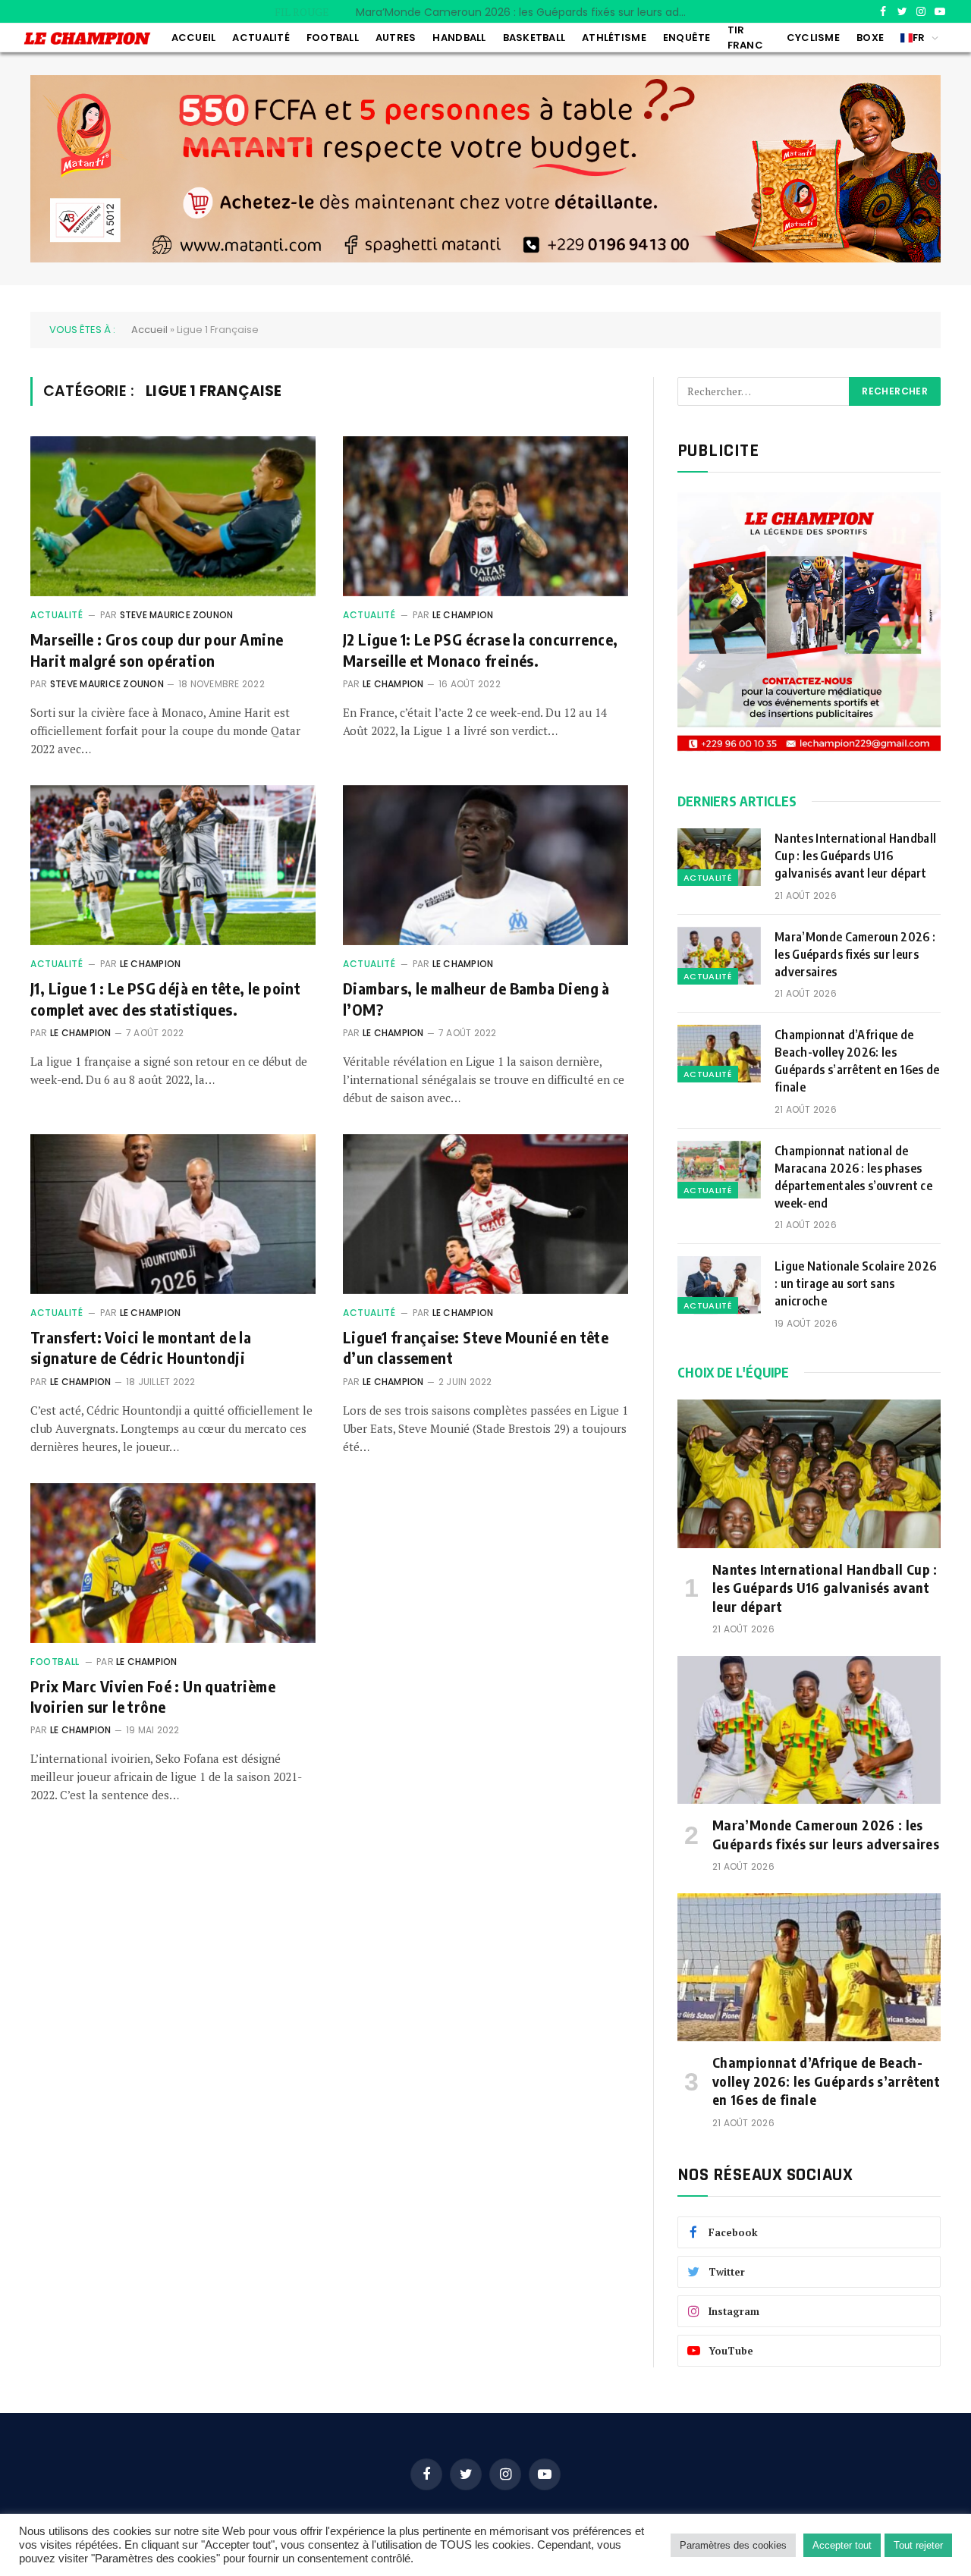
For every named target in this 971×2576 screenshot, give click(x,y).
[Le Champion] (87, 38)
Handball (459, 38)
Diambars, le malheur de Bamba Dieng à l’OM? (476, 998)
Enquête (687, 38)
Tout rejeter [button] (918, 2545)
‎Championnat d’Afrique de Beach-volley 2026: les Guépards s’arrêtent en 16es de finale (857, 1061)
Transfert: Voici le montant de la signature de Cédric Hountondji (141, 1347)
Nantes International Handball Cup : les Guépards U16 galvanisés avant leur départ (855, 856)
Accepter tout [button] (842, 2545)
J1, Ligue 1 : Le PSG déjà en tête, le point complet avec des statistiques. (165, 998)
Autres (396, 38)
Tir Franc (745, 38)
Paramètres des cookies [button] (733, 2545)
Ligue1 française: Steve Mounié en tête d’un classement (476, 1347)
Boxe (870, 38)
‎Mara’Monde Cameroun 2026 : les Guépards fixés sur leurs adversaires (526, 12)
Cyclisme (813, 38)
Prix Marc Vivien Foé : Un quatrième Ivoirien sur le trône (153, 1696)
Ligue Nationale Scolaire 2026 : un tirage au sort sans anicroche (855, 1283)
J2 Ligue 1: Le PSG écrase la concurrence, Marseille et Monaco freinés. (480, 649)
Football (333, 38)
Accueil (194, 38)
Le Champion (463, 615)
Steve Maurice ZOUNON (177, 615)
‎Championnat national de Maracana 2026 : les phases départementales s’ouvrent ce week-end (853, 1177)
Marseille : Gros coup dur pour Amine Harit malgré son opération (157, 649)
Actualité (261, 38)
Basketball (534, 38)
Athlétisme (614, 38)
